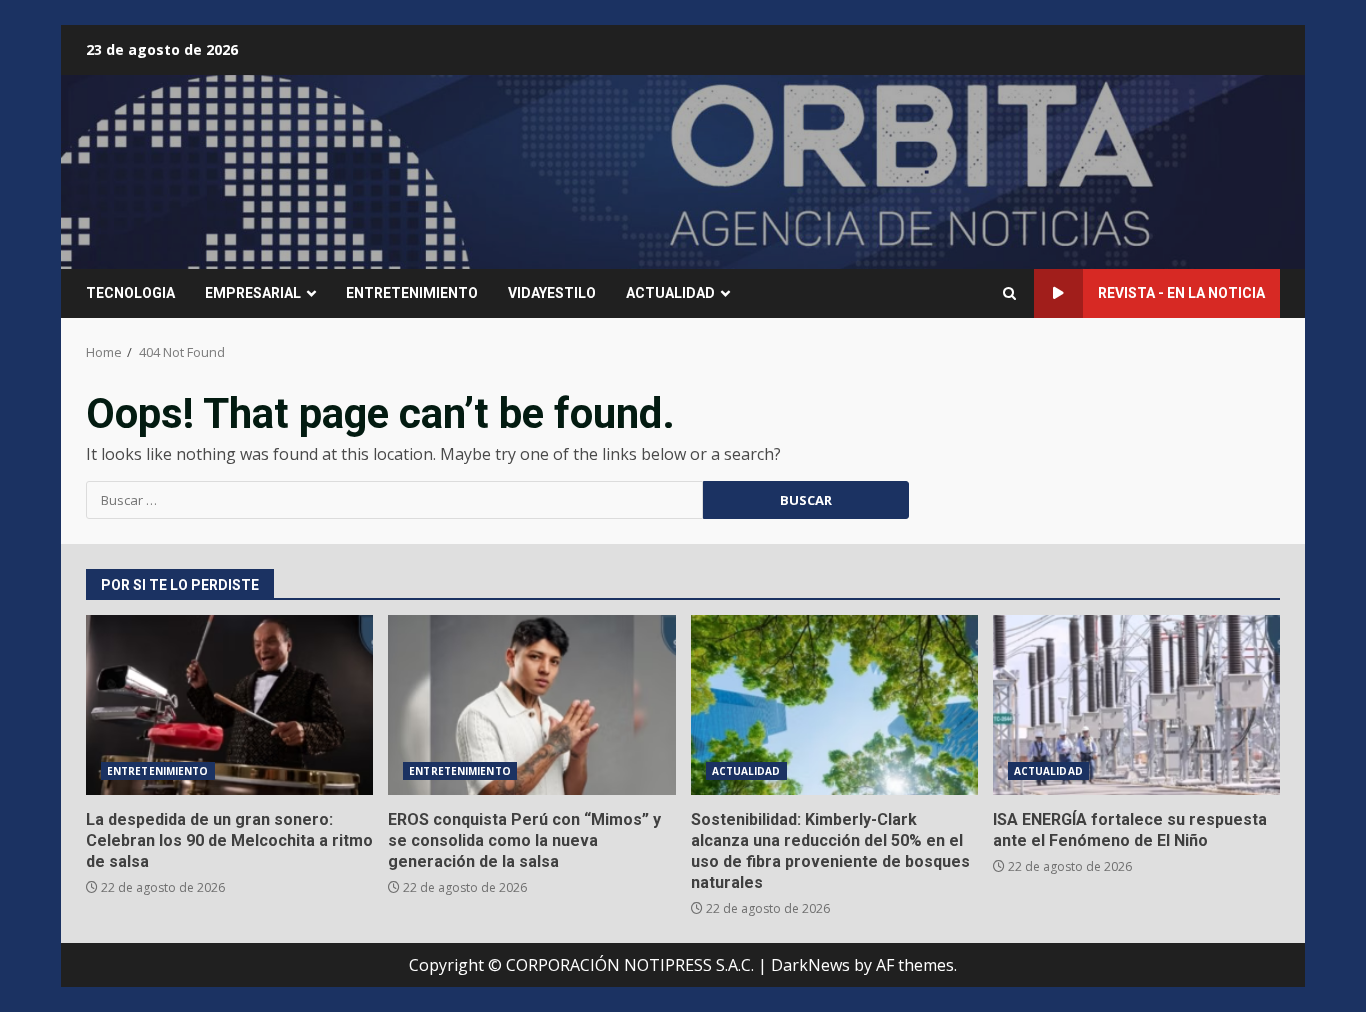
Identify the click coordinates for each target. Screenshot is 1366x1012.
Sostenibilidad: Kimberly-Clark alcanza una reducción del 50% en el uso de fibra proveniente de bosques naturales (834, 705)
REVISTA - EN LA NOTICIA (1181, 293)
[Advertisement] (927, 170)
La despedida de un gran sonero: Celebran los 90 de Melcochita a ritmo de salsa (229, 705)
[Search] (1009, 293)
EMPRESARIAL (253, 293)
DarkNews (810, 965)
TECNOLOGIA (130, 293)
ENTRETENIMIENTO (412, 293)
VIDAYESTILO (552, 293)
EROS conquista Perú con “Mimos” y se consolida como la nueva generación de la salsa (531, 705)
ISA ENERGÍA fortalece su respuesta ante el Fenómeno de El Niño (1136, 705)
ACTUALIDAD (670, 293)
